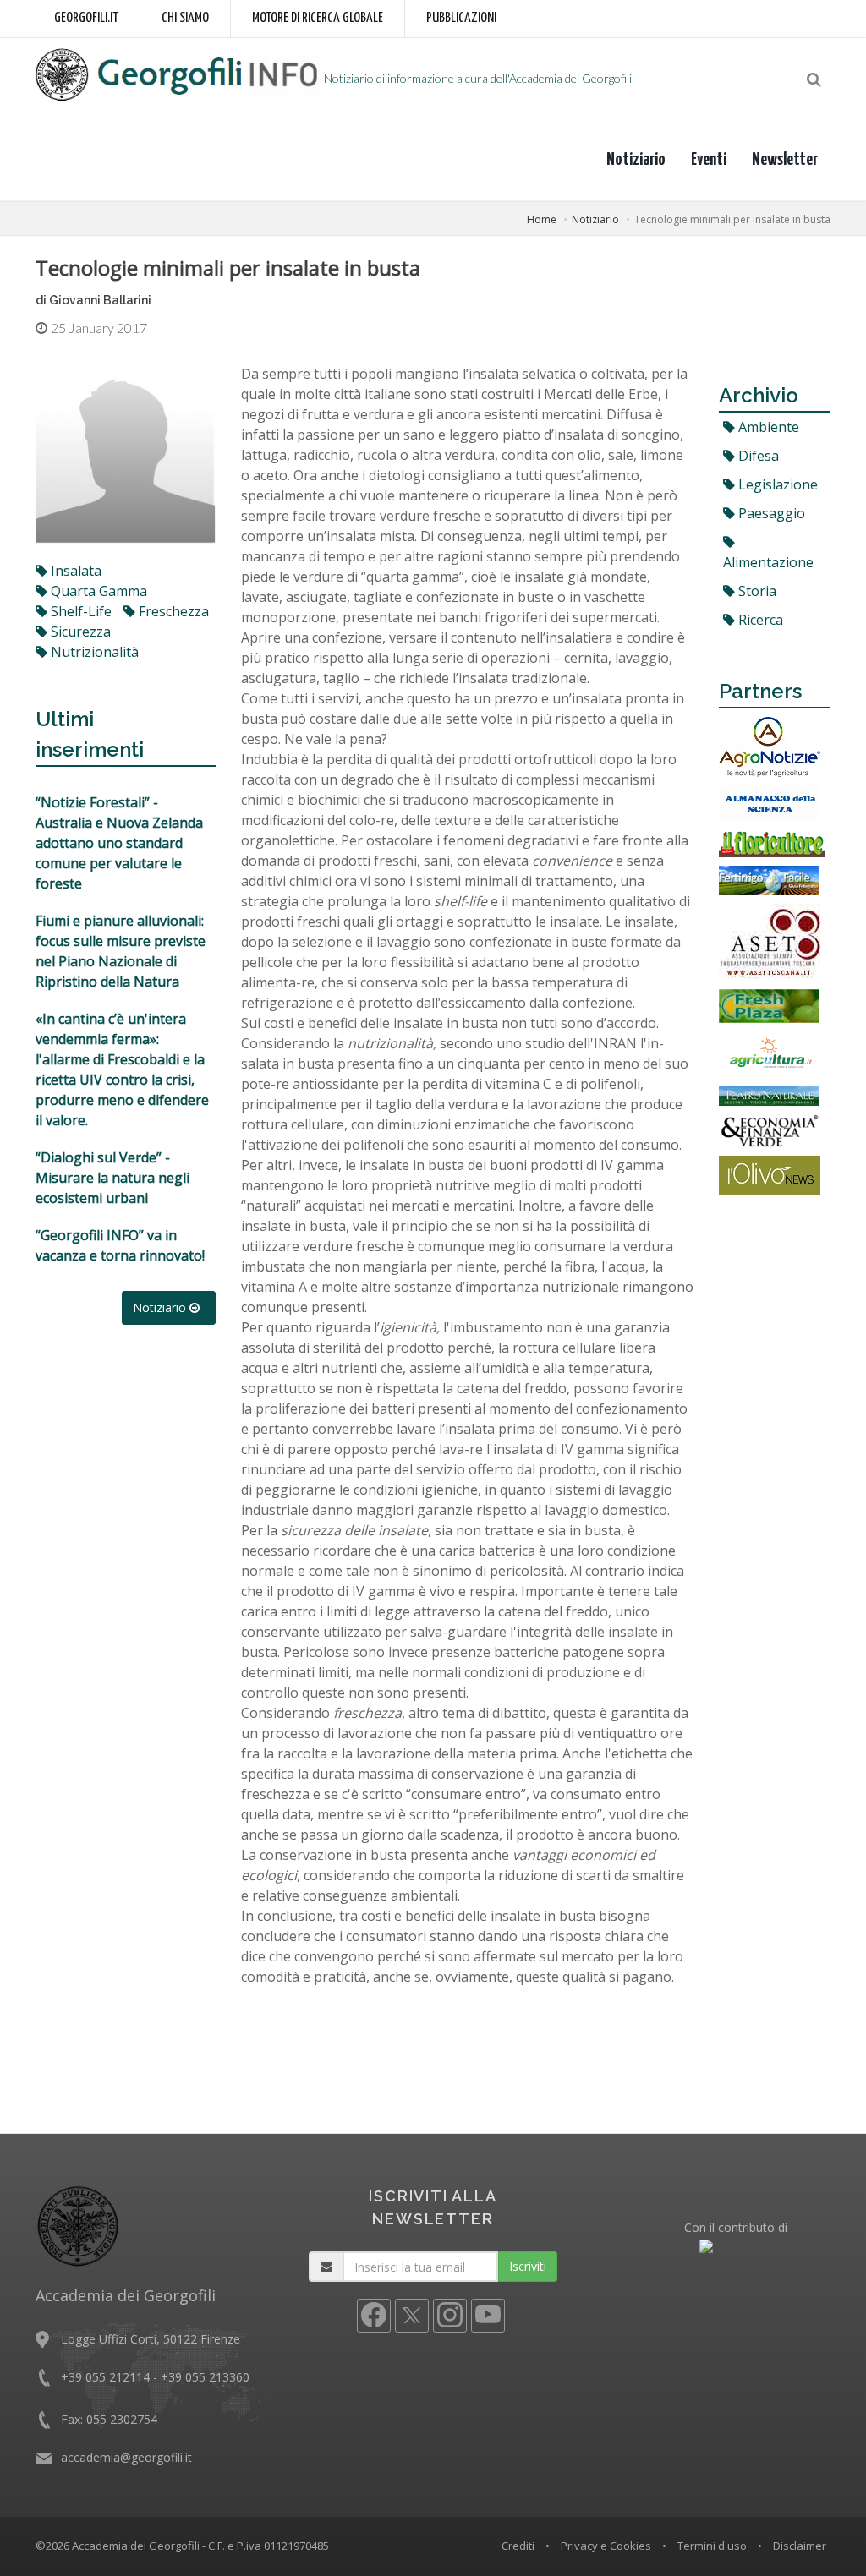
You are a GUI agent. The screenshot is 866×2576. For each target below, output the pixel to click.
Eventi (709, 160)
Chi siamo (185, 18)
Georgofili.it (86, 18)
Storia (756, 591)
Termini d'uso (712, 2546)
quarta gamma (97, 591)
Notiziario (636, 160)
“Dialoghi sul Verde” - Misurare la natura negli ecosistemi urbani (112, 1178)
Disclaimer (800, 2546)
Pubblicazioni (461, 18)
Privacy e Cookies (606, 2546)
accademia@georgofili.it (126, 2457)
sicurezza (79, 632)
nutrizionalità (93, 652)
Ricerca (759, 620)
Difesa (757, 456)
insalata (74, 571)
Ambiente (767, 427)
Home (542, 219)
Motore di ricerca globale (318, 18)
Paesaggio (770, 513)
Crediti (518, 2546)
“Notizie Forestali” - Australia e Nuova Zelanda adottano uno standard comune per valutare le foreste (119, 843)
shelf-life (79, 611)
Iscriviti (528, 2266)
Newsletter (785, 160)
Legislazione (776, 484)
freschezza (172, 611)
